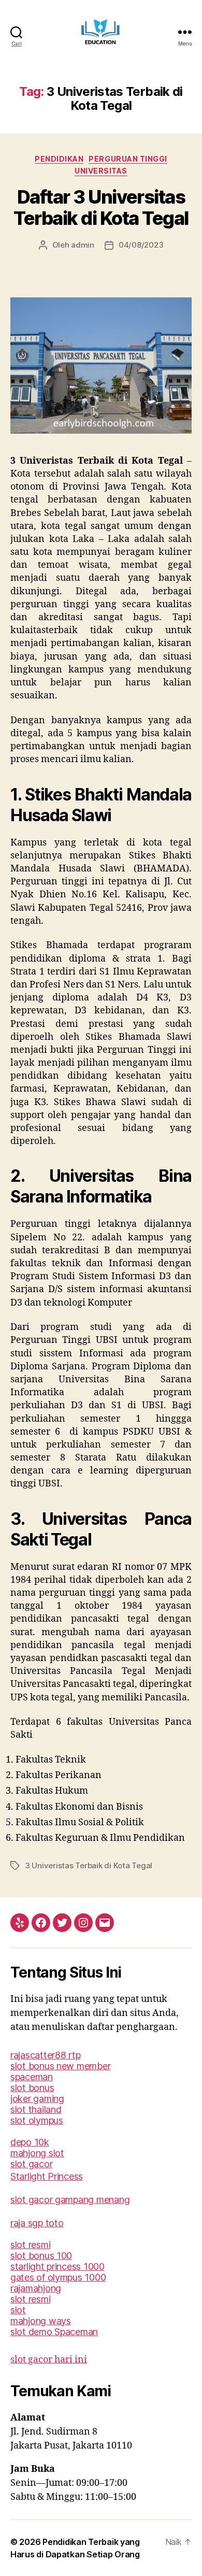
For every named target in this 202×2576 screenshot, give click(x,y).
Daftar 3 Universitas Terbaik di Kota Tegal (101, 207)
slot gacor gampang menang (70, 2200)
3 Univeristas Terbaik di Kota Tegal (89, 1865)
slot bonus (32, 2088)
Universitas (101, 171)
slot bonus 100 (41, 2256)
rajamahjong (36, 2288)
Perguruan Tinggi (128, 159)
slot (18, 2310)
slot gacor (31, 2164)
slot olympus (37, 2120)
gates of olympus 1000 (58, 2277)
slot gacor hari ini (49, 2360)
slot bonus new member (60, 2066)
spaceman (32, 2077)
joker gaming (37, 2099)
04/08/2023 (141, 245)
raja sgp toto (37, 2223)
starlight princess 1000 (57, 2266)
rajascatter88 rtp (45, 2055)
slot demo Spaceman (54, 2332)
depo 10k (30, 2142)
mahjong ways (41, 2321)
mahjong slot (37, 2153)
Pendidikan (59, 159)
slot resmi (30, 2245)
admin (83, 245)
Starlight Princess (47, 2176)
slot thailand (36, 2109)
